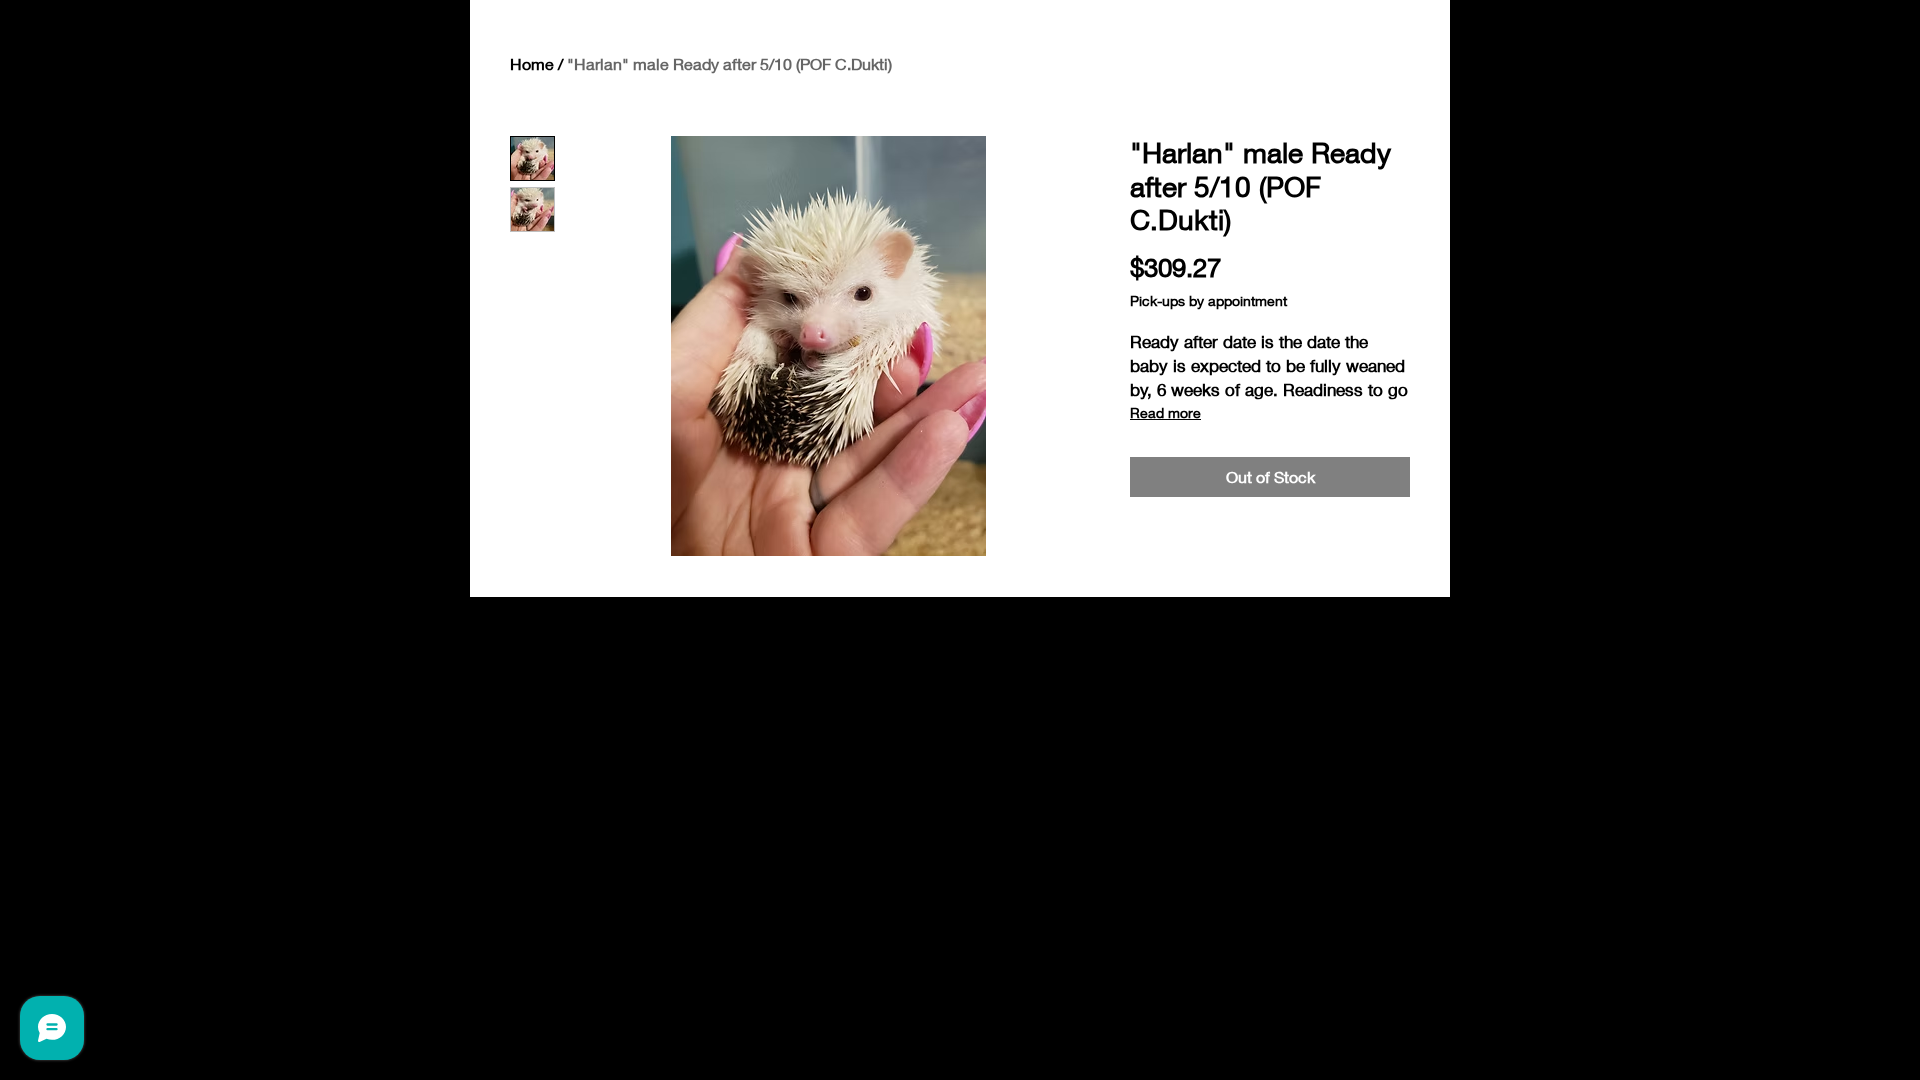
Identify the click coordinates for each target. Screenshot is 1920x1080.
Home (532, 63)
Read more (1165, 412)
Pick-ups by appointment (1208, 300)
